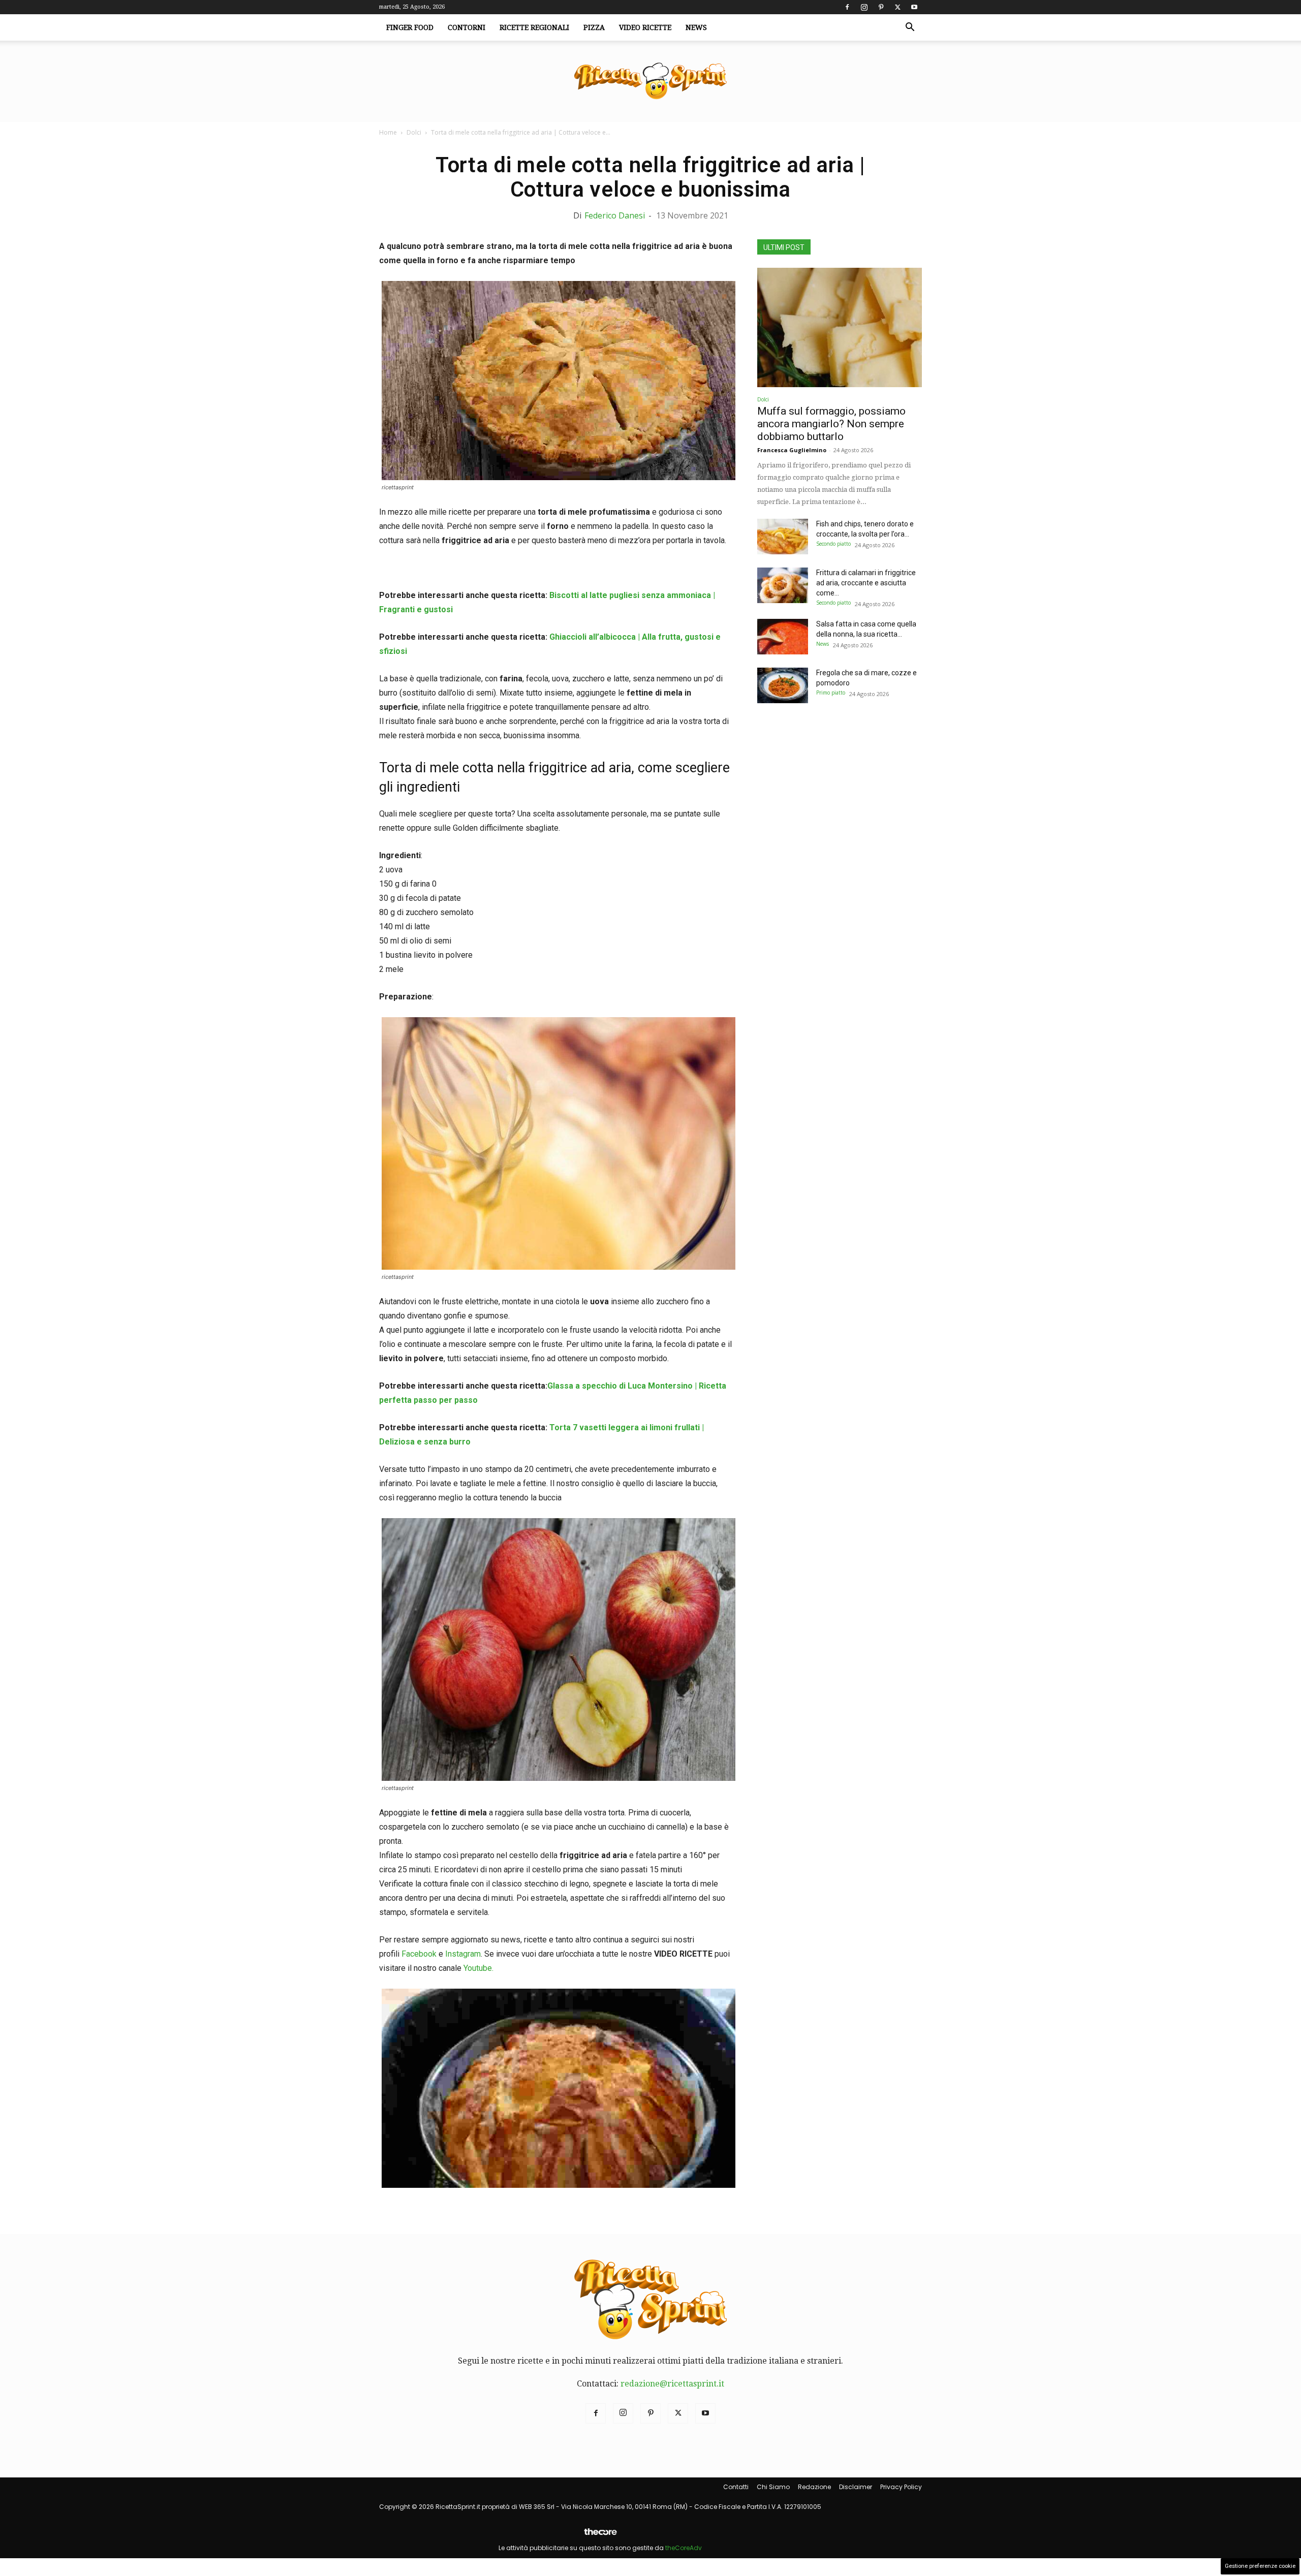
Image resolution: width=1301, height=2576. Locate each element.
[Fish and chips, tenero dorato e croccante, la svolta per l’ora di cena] (783, 537)
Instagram (463, 1954)
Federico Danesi (615, 215)
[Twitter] (897, 7)
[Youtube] (914, 7)
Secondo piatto (833, 544)
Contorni (467, 27)
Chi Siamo (773, 2487)
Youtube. (478, 1968)
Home (388, 132)
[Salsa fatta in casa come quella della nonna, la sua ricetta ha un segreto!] (783, 637)
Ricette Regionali (534, 27)
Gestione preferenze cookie (1260, 2566)
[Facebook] (847, 7)
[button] (910, 28)
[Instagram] (864, 7)
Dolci (414, 132)
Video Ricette (645, 27)
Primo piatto (831, 693)
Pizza (594, 27)
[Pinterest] (881, 7)
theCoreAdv (684, 2548)
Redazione (814, 2487)
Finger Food (410, 27)
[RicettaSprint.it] (650, 82)
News (696, 27)
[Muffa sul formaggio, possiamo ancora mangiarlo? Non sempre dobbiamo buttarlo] (840, 327)
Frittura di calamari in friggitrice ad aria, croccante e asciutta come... (866, 583)
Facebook (419, 1954)
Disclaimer (856, 2487)
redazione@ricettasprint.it (672, 2384)
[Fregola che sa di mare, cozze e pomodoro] (783, 685)
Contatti (736, 2487)
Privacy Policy (901, 2487)
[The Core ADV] (600, 2536)
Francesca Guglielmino (792, 450)
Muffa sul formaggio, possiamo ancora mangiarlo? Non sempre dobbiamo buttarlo (831, 424)
